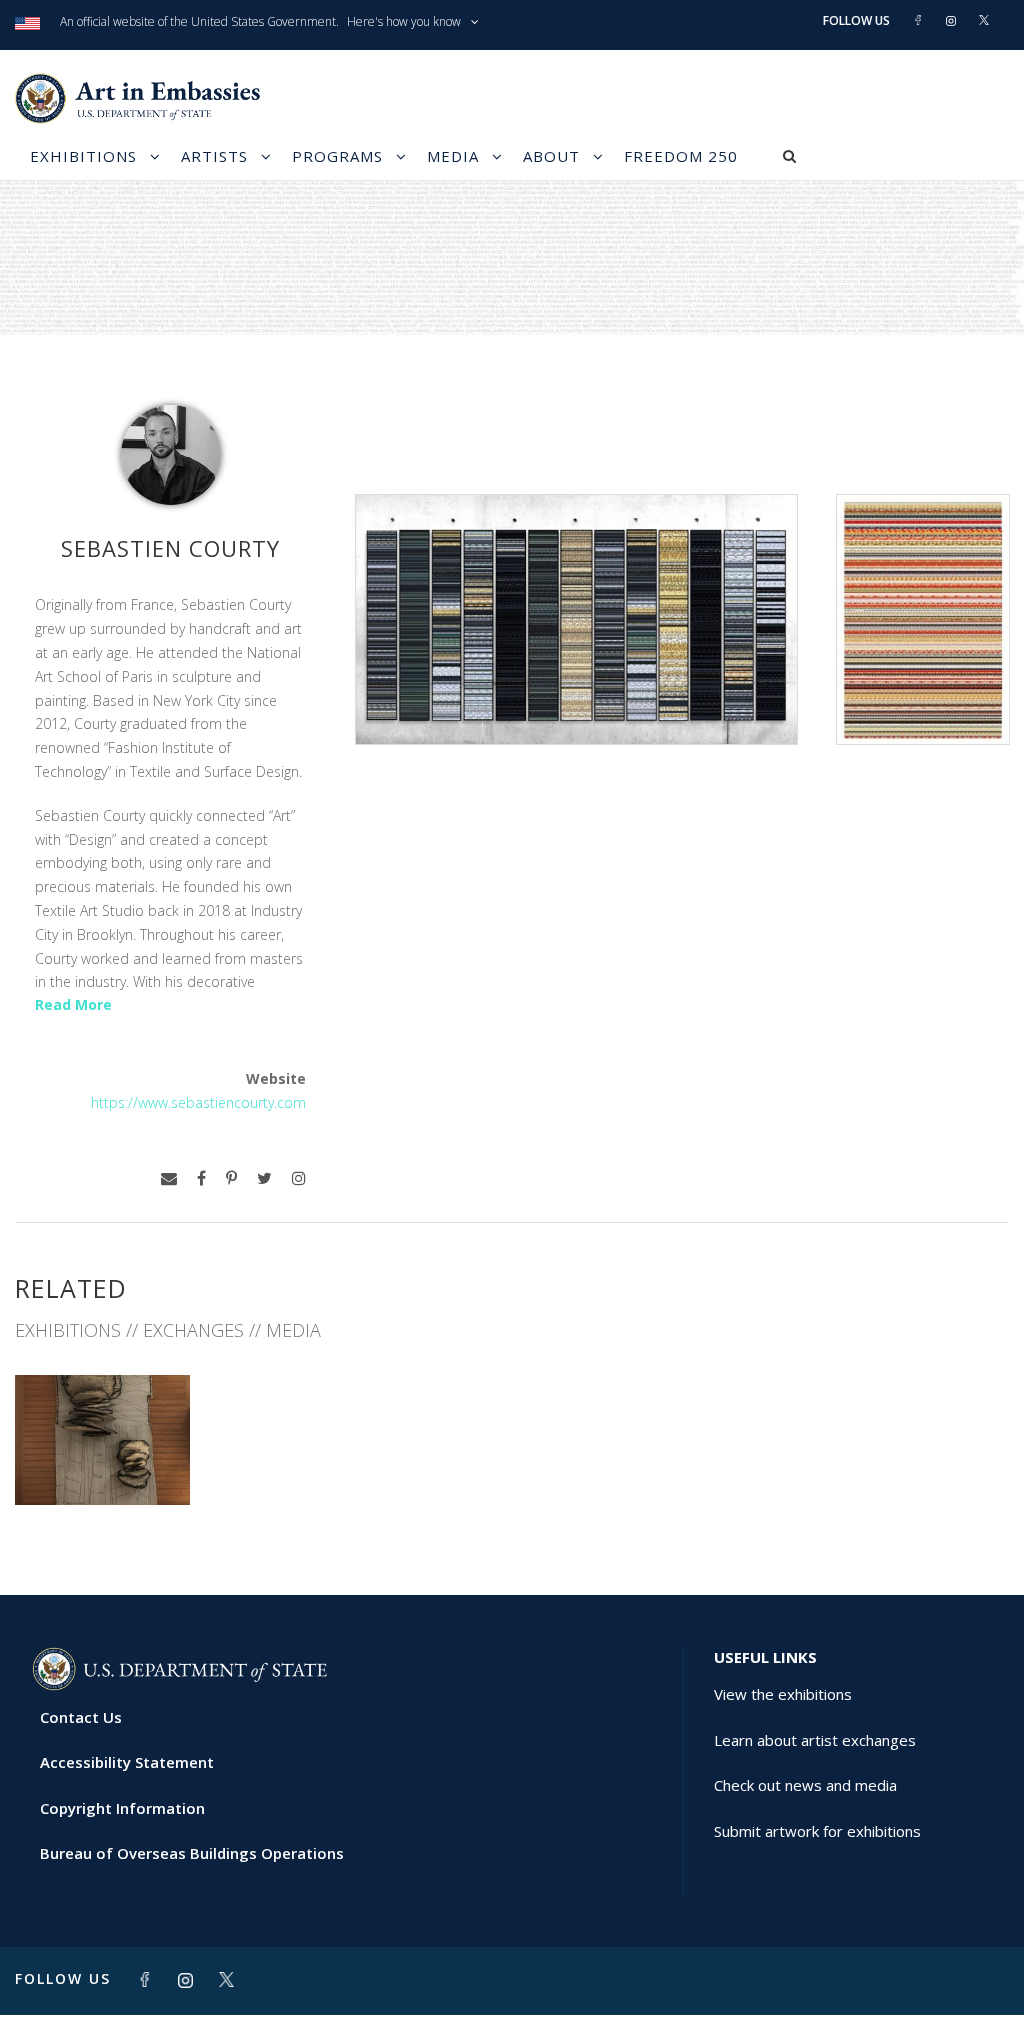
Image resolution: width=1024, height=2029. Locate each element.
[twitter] (264, 1178)
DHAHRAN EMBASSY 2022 (102, 1452)
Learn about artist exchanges (815, 1740)
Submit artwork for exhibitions (817, 1831)
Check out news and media (805, 1785)
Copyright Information (122, 1808)
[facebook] (201, 1178)
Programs (337, 156)
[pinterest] (231, 1178)
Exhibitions (83, 156)
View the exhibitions (783, 1694)
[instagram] (299, 1178)
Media (453, 156)
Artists (214, 156)
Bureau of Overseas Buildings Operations (192, 1853)
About (551, 156)
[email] (169, 1178)
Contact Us (81, 1717)
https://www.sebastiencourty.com (198, 1102)
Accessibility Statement (127, 1762)
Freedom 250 (681, 156)
